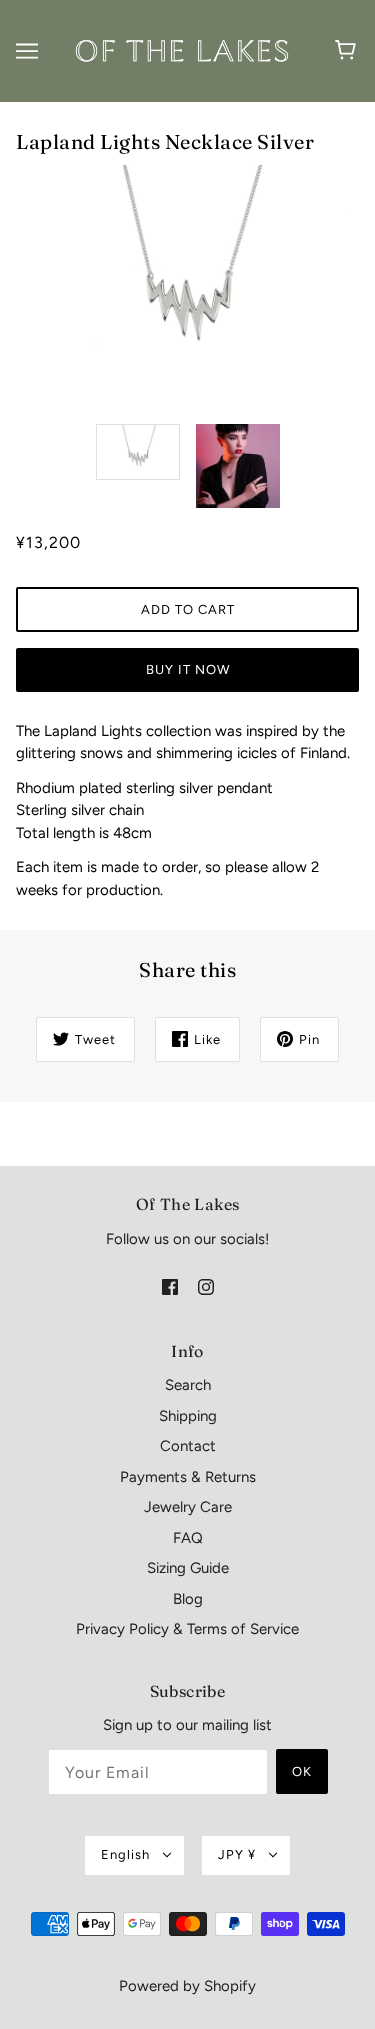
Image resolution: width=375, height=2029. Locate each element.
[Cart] (348, 51)
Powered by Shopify (187, 1986)
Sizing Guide (188, 1568)
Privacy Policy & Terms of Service (187, 1629)
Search (188, 1385)
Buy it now (188, 669)
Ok (302, 1771)
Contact (188, 1446)
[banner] (183, 50)
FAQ (188, 1538)
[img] (170, 1285)
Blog (188, 1599)
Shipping (188, 1416)
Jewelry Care (188, 1507)
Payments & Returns (188, 1477)
